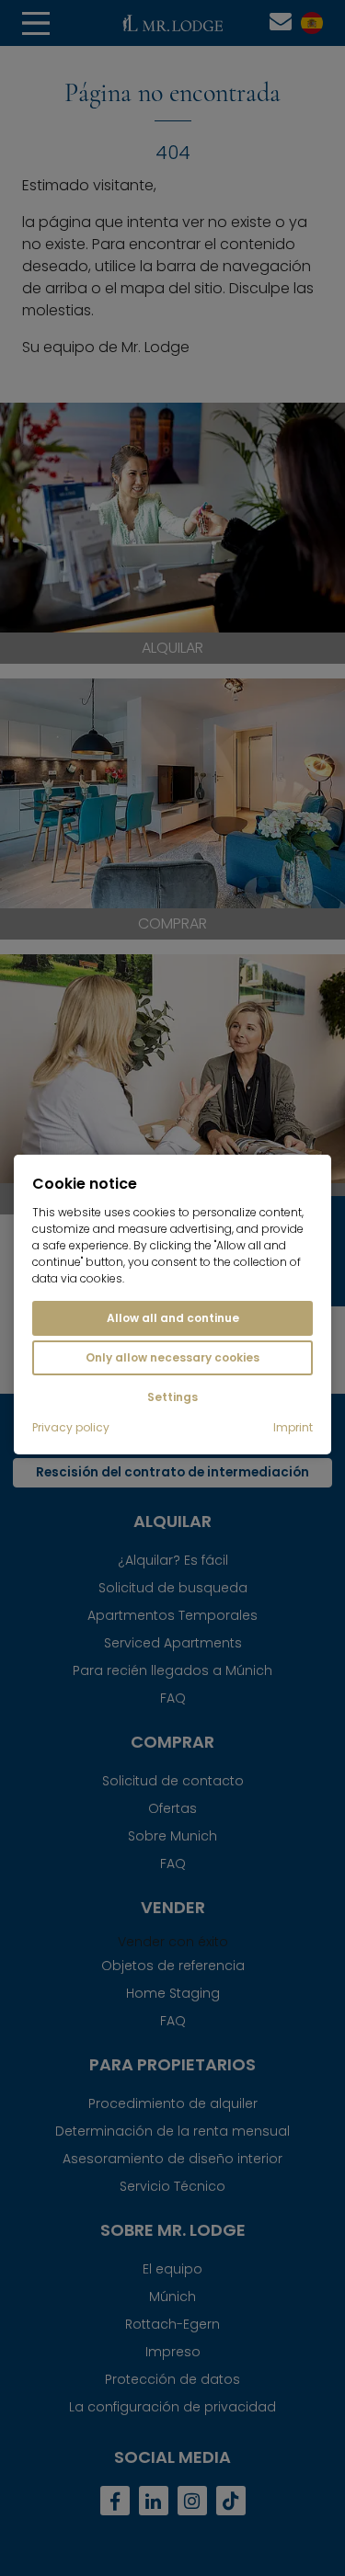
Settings (172, 1397)
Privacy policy (71, 1428)
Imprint (293, 1428)
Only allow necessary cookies (172, 1357)
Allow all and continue (173, 1318)
